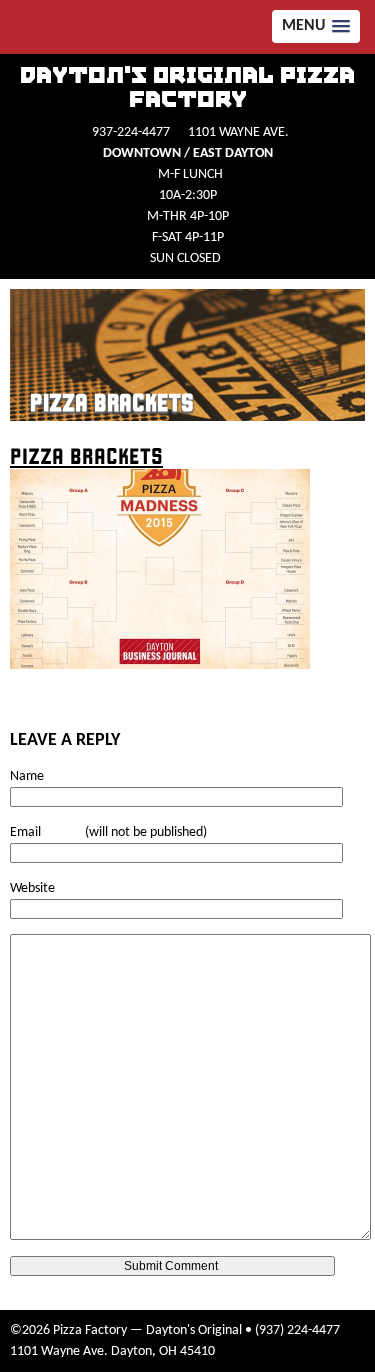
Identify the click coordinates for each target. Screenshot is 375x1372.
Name (27, 776)
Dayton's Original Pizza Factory (187, 88)
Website (32, 888)
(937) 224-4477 (297, 1330)
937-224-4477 (131, 132)
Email (25, 832)
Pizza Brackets (112, 403)
